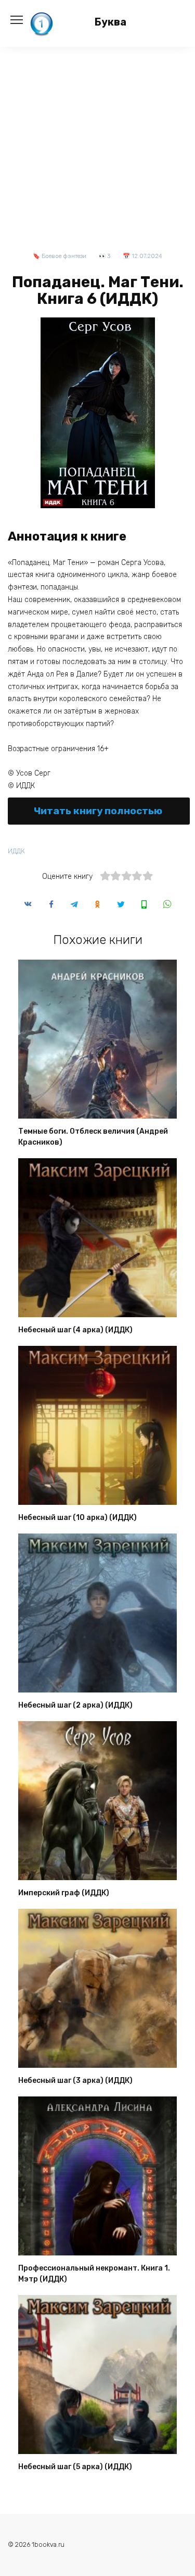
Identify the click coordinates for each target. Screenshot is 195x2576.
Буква (110, 22)
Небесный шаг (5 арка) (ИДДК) (75, 2467)
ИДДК (16, 851)
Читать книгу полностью (98, 811)
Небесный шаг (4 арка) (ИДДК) (75, 1330)
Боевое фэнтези (64, 256)
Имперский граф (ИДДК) (64, 1893)
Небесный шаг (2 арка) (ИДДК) (75, 1705)
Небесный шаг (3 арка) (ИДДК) (75, 2081)
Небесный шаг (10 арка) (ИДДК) (77, 1518)
